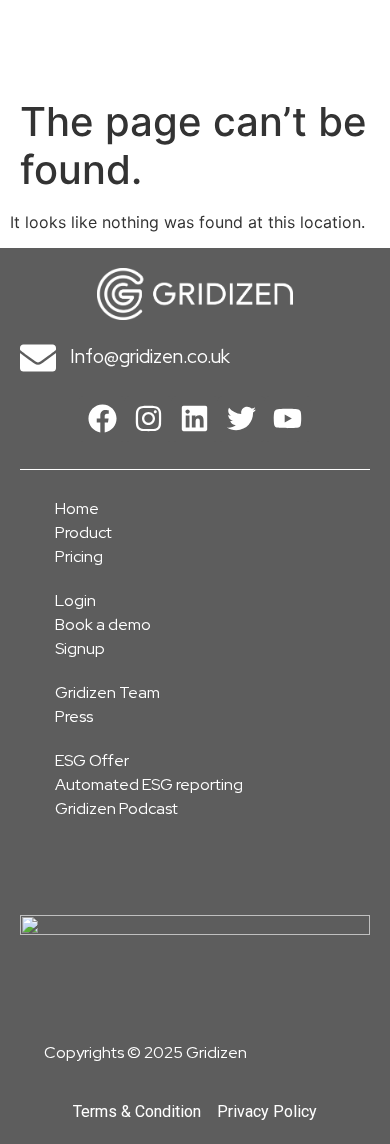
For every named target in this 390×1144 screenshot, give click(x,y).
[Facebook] (102, 419)
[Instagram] (148, 419)
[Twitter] (241, 419)
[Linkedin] (195, 419)
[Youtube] (288, 419)
